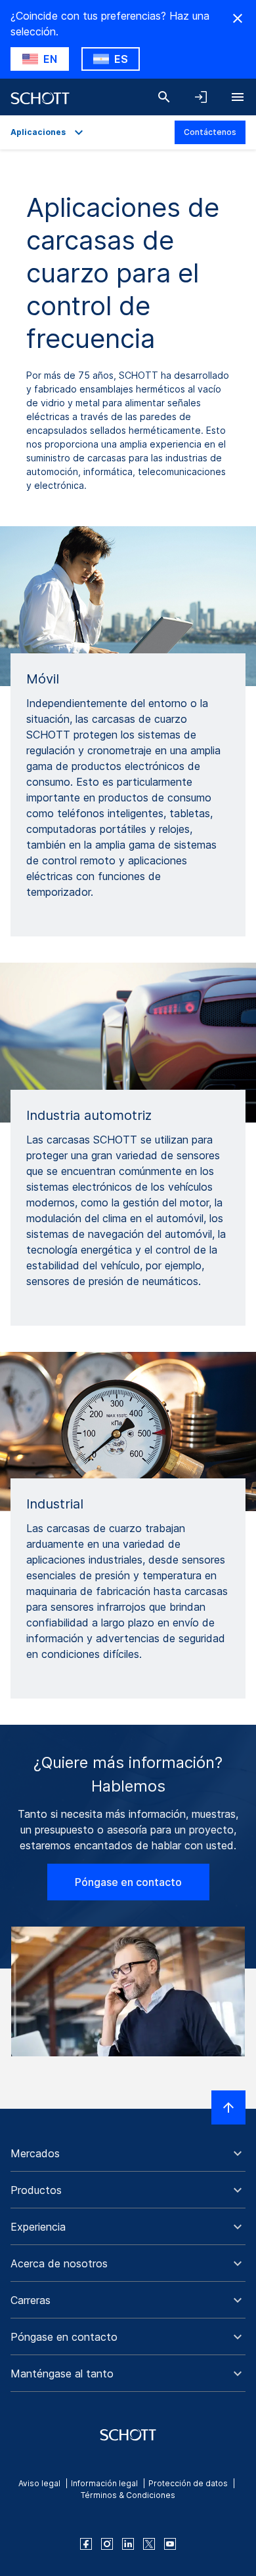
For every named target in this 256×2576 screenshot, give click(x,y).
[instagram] (107, 2544)
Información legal (104, 2483)
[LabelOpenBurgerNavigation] (238, 97)
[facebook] (86, 2544)
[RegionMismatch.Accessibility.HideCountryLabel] (238, 18)
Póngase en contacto (128, 1882)
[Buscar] (164, 97)
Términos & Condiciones (128, 2495)
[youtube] (170, 2544)
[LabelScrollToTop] (228, 2107)
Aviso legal (39, 2483)
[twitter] (149, 2544)
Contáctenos (210, 132)
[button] (128, 2153)
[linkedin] (128, 2544)
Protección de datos (188, 2483)
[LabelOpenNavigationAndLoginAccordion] (201, 97)
